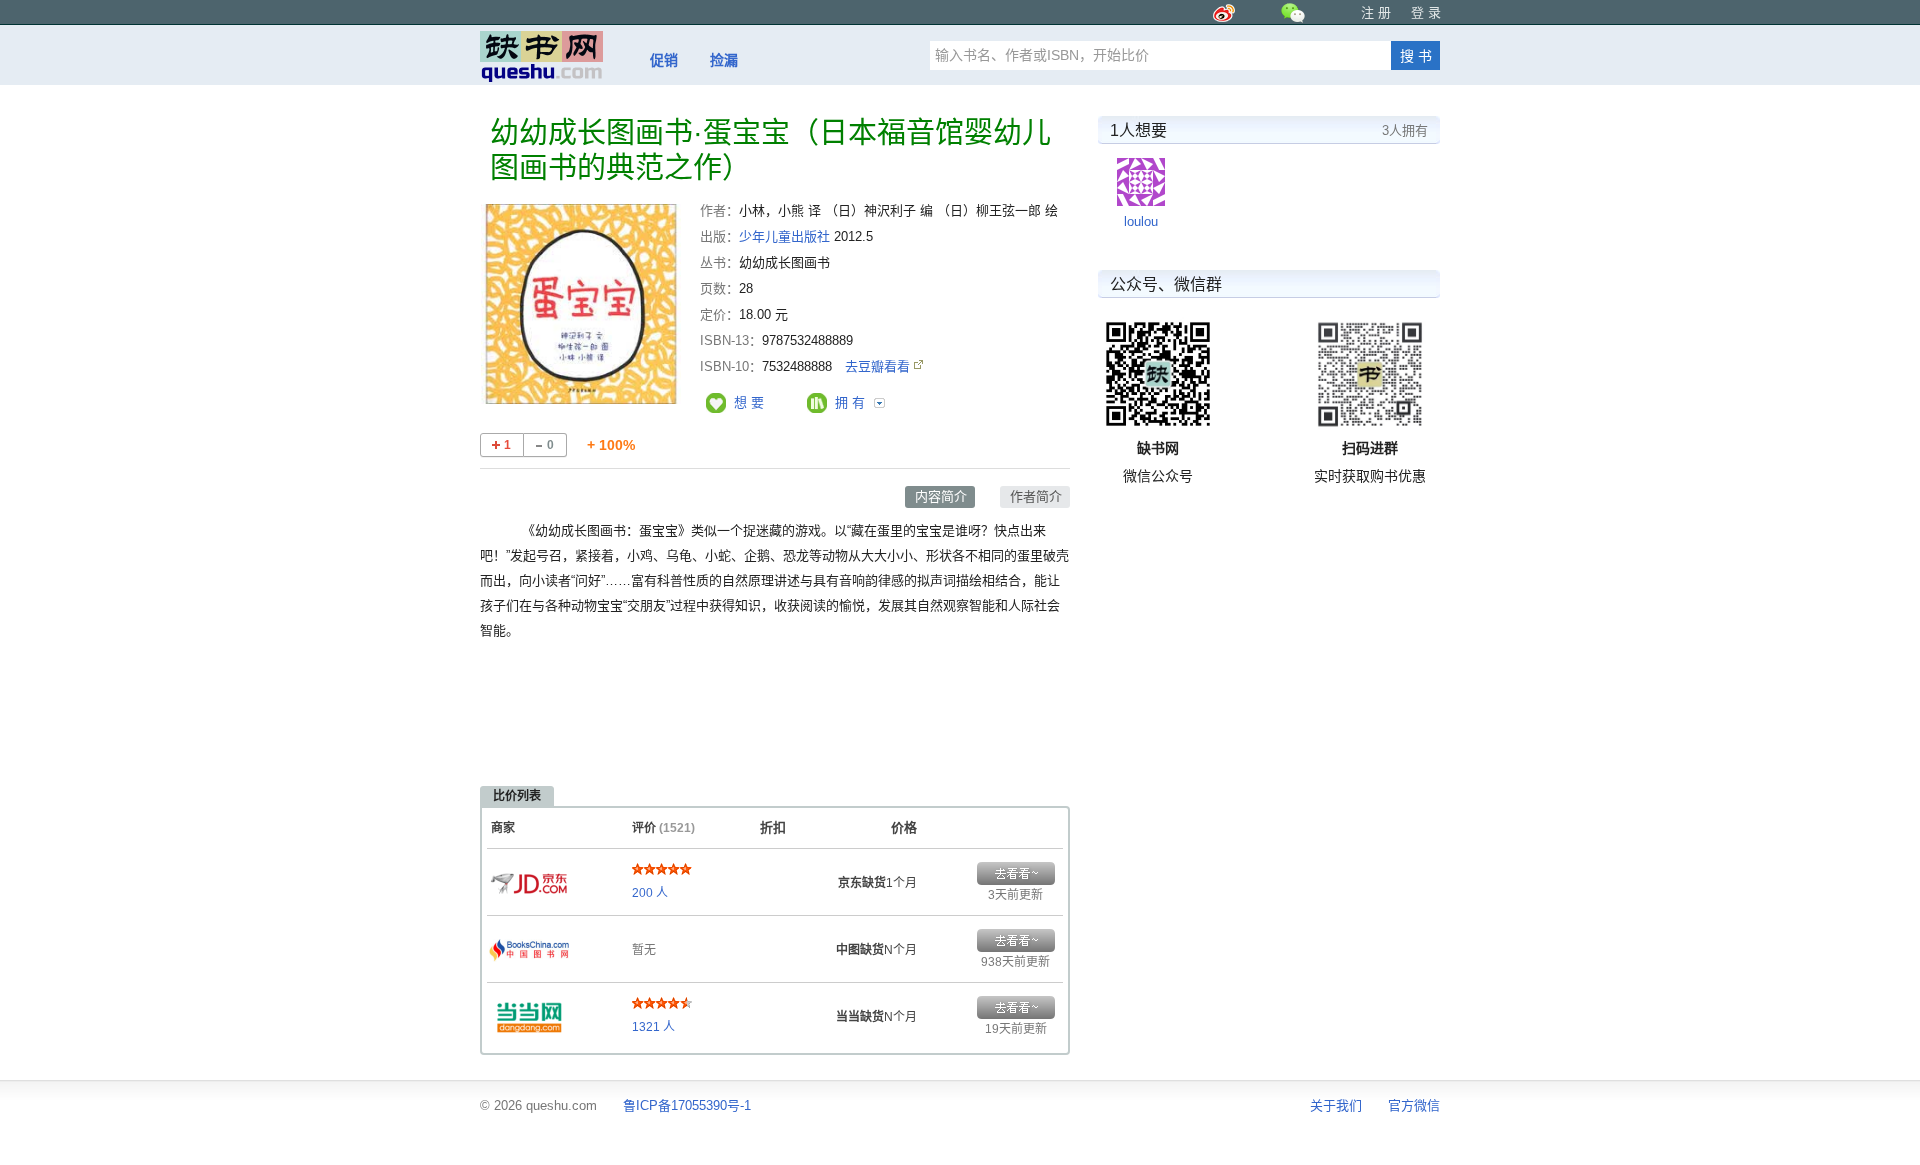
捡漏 (724, 60)
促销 (664, 60)
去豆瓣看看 (879, 366)
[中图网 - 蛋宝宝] (529, 945)
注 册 (1376, 12)
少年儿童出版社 (784, 236)
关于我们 (1336, 1105)
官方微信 (1414, 1105)
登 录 (1426, 12)
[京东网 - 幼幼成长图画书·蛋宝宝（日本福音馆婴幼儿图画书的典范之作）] (529, 878)
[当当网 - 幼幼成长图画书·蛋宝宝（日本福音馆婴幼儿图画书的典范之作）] (529, 1012)
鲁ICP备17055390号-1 (687, 1105)
